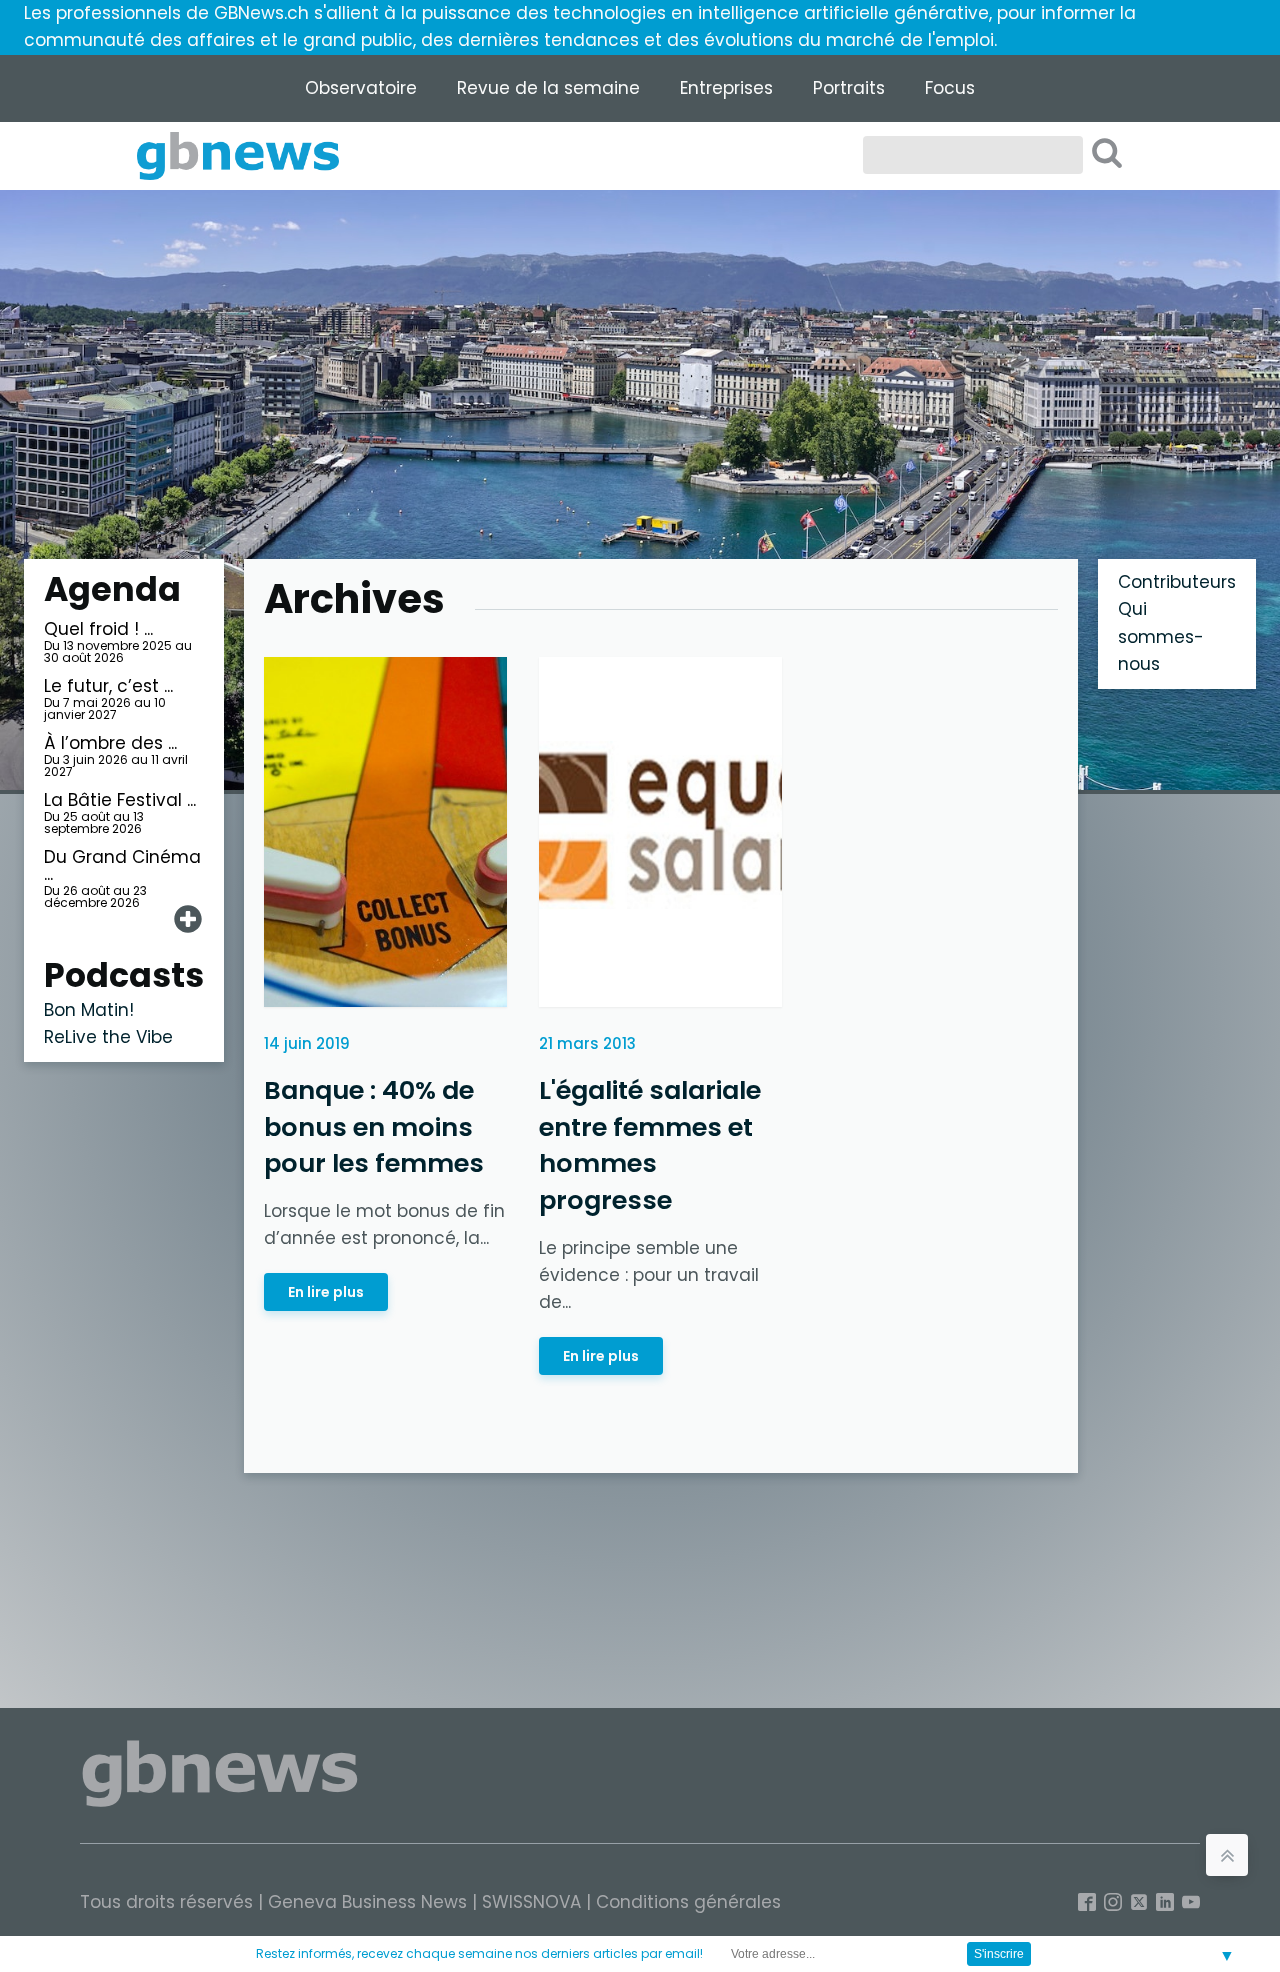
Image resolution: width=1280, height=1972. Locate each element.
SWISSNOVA (531, 1902)
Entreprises (726, 88)
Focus (950, 88)
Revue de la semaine (548, 88)
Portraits (849, 88)
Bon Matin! (89, 1010)
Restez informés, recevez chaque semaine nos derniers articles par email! (479, 1953)
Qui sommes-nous (1161, 636)
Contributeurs (1177, 582)
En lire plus (326, 1291)
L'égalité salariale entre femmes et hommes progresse (650, 1145)
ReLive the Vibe (108, 1037)
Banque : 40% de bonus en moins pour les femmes (374, 1126)
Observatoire (361, 88)
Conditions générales (688, 1902)
